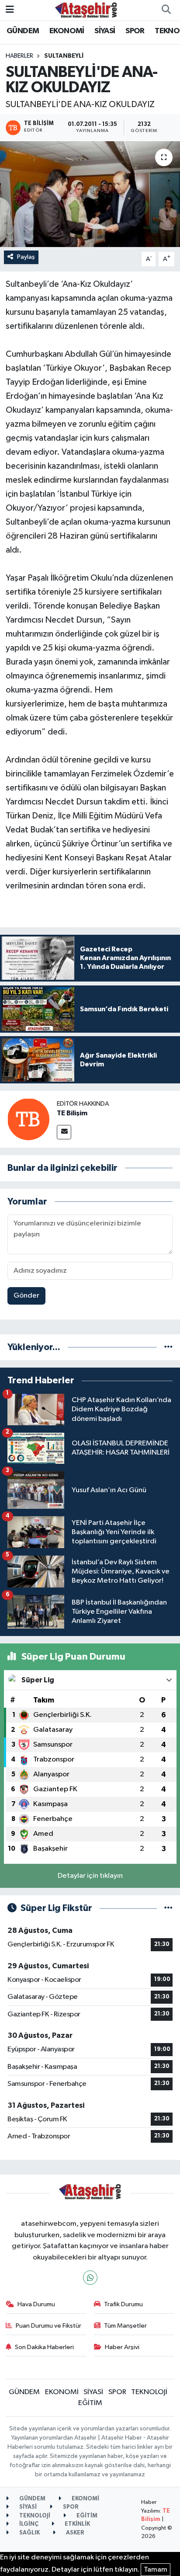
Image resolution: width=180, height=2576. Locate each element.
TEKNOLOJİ (149, 2392)
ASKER (74, 2533)
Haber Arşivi (122, 2347)
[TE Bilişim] (28, 1119)
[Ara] (166, 10)
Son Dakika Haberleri (44, 2347)
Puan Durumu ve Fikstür (48, 2326)
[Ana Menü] (10, 10)
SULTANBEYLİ (64, 56)
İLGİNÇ (28, 2524)
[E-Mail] (64, 1132)
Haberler (19, 56)
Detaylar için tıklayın (90, 1876)
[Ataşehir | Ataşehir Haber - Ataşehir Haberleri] (86, 10)
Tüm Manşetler (125, 2326)
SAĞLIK (29, 2533)
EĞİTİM (90, 2403)
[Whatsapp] (90, 2278)
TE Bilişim (72, 1113)
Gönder (26, 1296)
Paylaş (26, 257)
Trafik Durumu (123, 2304)
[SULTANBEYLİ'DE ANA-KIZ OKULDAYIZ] (90, 194)
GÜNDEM (23, 31)
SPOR (135, 31)
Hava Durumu (36, 2304)
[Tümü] (168, 1347)
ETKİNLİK (77, 2524)
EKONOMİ (67, 31)
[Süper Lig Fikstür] (168, 1908)
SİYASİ (105, 31)
